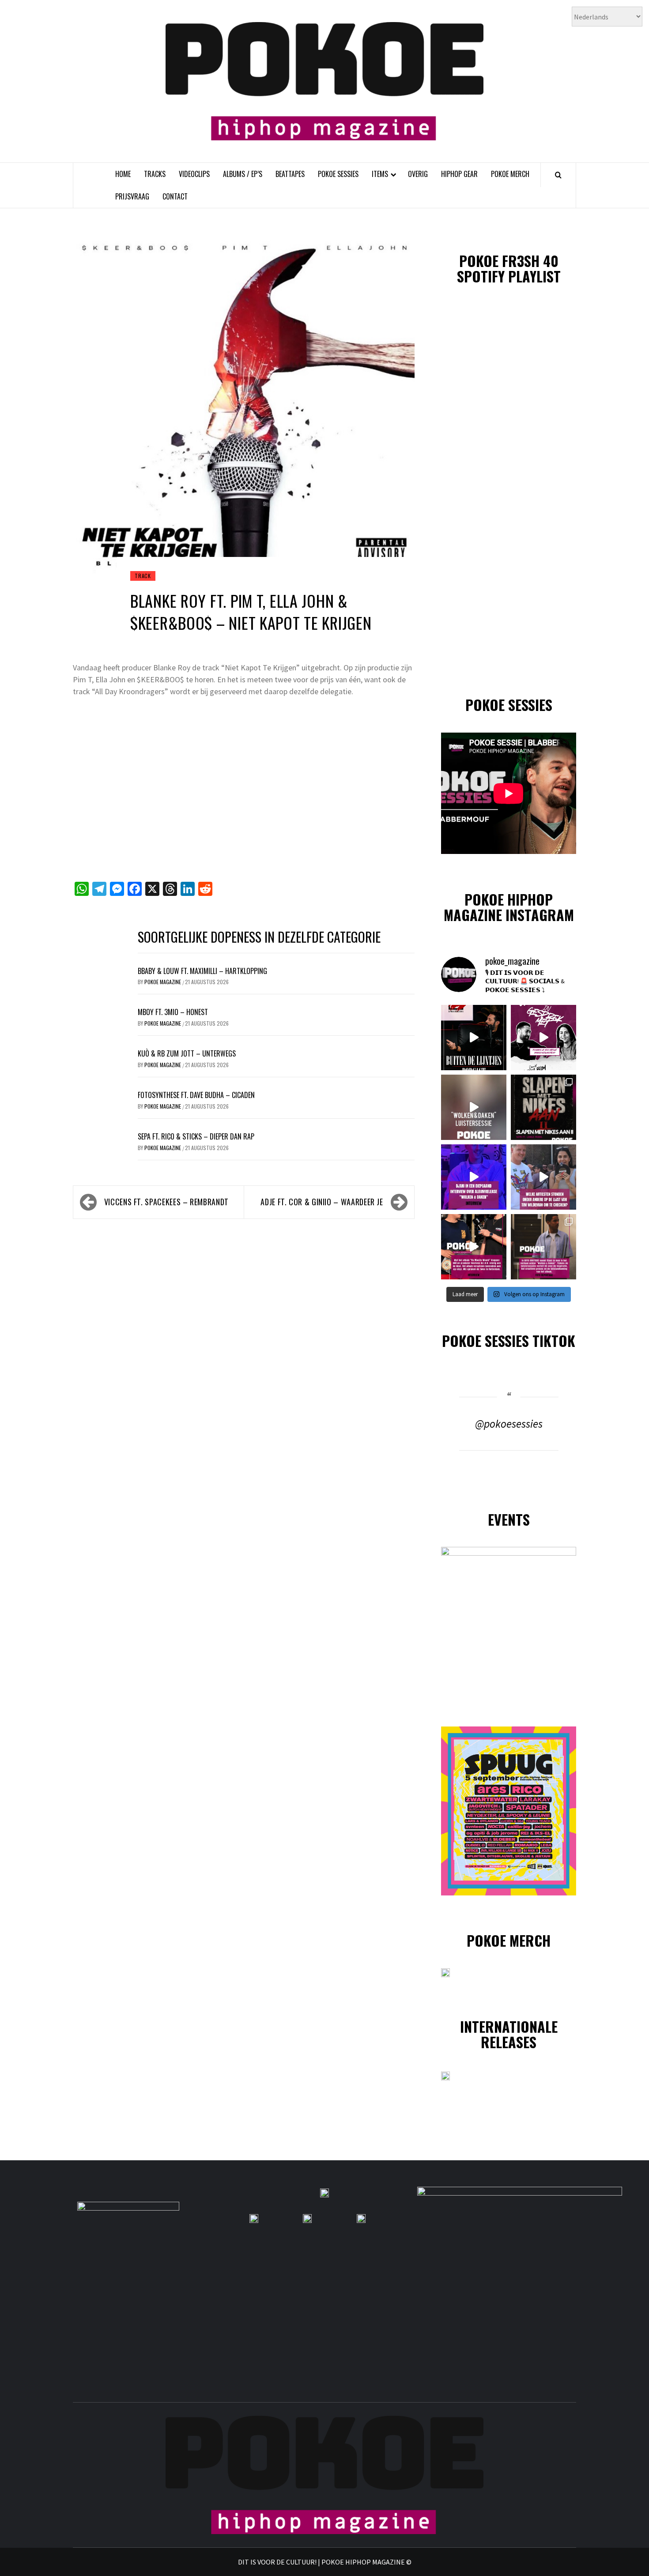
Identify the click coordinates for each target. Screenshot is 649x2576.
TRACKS (155, 174)
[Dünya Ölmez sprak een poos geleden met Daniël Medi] (543, 1038)
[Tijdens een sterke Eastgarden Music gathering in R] (474, 1247)
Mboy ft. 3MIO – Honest (173, 1012)
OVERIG (418, 174)
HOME (123, 174)
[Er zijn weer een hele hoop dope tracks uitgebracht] (543, 1107)
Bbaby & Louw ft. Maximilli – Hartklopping (202, 971)
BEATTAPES (290, 174)
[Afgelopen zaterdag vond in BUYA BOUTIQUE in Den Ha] (543, 1247)
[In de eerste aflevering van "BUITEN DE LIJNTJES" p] (474, 1038)
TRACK (143, 576)
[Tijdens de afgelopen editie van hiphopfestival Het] (543, 1177)
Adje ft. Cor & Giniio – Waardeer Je (322, 1202)
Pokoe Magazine (163, 982)
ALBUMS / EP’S (243, 174)
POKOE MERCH (510, 174)
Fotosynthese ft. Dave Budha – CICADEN (196, 1095)
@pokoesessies (509, 1424)
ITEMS (380, 174)
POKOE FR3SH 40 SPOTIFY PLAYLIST (509, 268)
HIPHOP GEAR (459, 174)
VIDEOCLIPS (194, 174)
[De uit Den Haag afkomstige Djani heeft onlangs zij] (474, 1177)
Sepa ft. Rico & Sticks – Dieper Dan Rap (196, 1136)
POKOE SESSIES (338, 174)
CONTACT (175, 196)
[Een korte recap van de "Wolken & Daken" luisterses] (474, 1107)
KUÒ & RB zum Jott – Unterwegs (187, 1053)
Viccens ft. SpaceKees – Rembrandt (166, 1202)
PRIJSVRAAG (132, 196)
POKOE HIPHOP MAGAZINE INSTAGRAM (509, 907)
